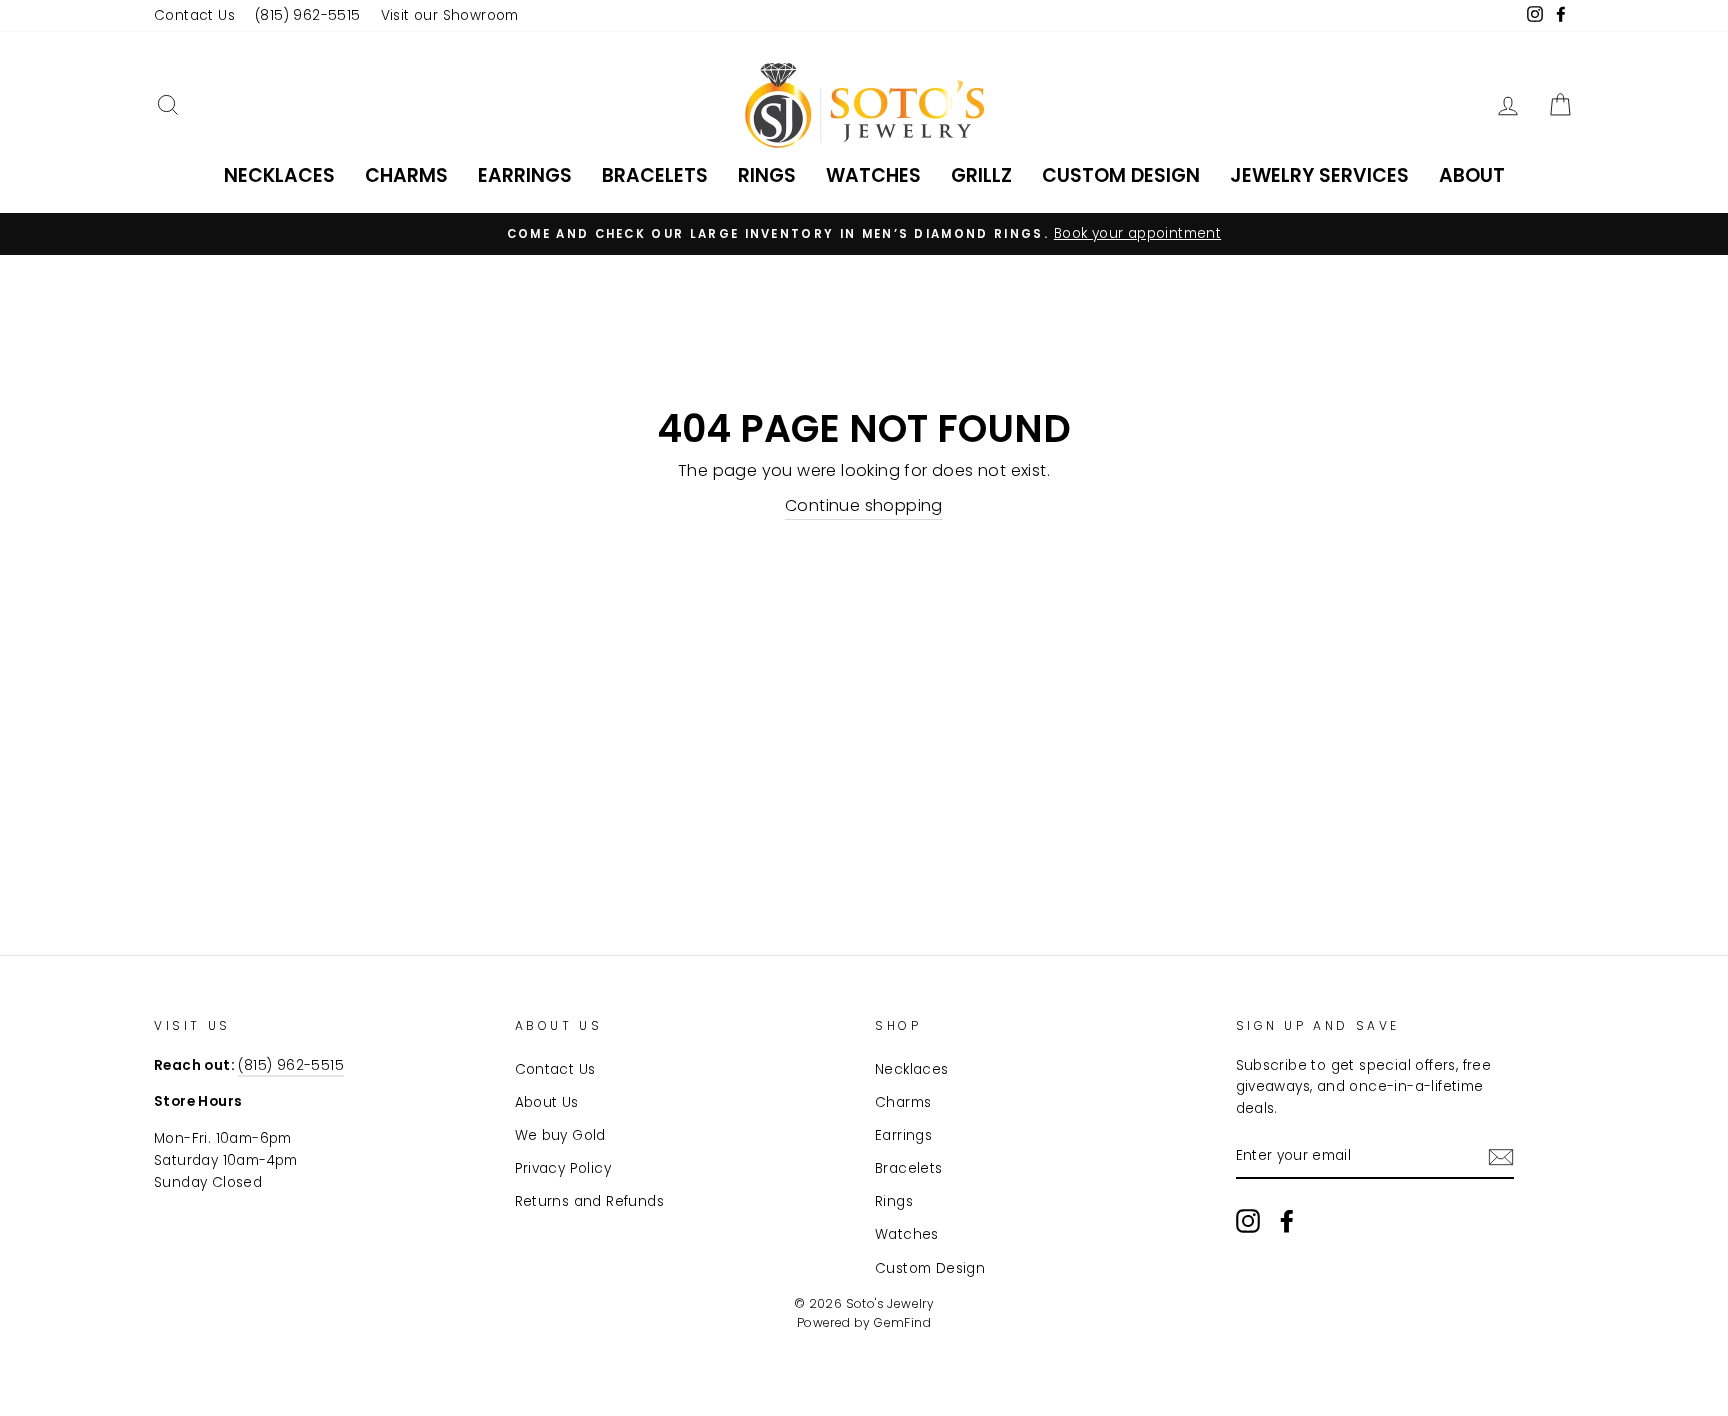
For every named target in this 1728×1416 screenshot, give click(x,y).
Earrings (525, 175)
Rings (767, 175)
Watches (873, 175)
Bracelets (655, 175)
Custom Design (1121, 175)
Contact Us (194, 15)
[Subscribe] (1501, 1157)
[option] (864, 234)
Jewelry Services (1319, 175)
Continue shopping (864, 505)
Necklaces (279, 175)
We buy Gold (560, 1135)
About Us (547, 1102)
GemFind (902, 1322)
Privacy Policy (563, 1168)
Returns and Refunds (590, 1201)
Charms (406, 175)
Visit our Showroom (450, 15)
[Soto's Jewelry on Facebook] (1287, 1221)
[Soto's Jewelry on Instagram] (1248, 1221)
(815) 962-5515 (308, 15)
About (1472, 175)
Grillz (981, 175)
